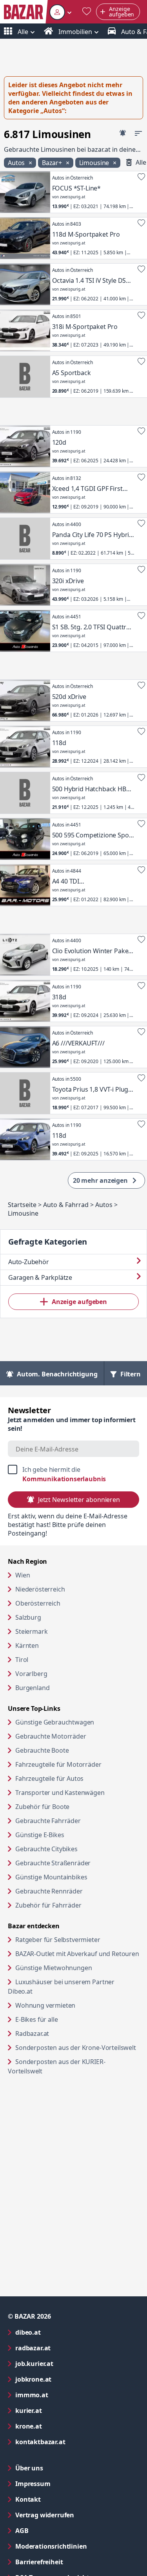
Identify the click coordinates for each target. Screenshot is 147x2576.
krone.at (60, 2426)
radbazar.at (64, 2348)
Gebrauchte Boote (42, 1750)
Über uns (29, 2468)
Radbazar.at (62, 2033)
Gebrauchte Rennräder (49, 1891)
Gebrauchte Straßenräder (53, 1863)
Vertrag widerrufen (45, 2515)
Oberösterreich (38, 1603)
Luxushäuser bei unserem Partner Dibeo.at (61, 1987)
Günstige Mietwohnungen (77, 1968)
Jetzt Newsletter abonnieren (79, 1500)
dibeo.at (60, 2332)
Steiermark (31, 1631)
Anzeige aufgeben (79, 1302)
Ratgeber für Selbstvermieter (77, 1939)
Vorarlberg (31, 1674)
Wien (23, 1575)
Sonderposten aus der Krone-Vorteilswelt (77, 2047)
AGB (54, 2530)
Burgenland (32, 1688)
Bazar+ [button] (53, 163)
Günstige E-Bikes (40, 1835)
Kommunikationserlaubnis (64, 1479)
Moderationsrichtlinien (51, 2546)
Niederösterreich (40, 1589)
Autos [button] (17, 163)
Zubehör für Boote (42, 1807)
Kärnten (27, 1645)
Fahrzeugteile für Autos (49, 1778)
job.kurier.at (66, 2363)
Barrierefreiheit (71, 2562)
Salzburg (28, 1617)
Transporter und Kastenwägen (60, 1793)
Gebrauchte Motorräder (51, 1736)
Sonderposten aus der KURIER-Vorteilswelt (57, 2066)
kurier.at (60, 2410)
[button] (61, 12)
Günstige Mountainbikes (51, 1877)
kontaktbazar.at (72, 2442)
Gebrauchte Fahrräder (48, 1821)
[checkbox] (73, 1474)
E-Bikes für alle (66, 2019)
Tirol (22, 1660)
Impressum (64, 2483)
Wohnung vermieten (75, 2005)
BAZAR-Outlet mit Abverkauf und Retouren (77, 1954)
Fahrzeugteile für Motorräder (58, 1764)
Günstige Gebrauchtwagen (55, 1722)
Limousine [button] (95, 163)
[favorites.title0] (87, 12)
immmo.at (63, 2395)
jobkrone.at (65, 2379)
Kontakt (28, 2499)
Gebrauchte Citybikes (46, 1849)
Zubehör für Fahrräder (48, 1905)
